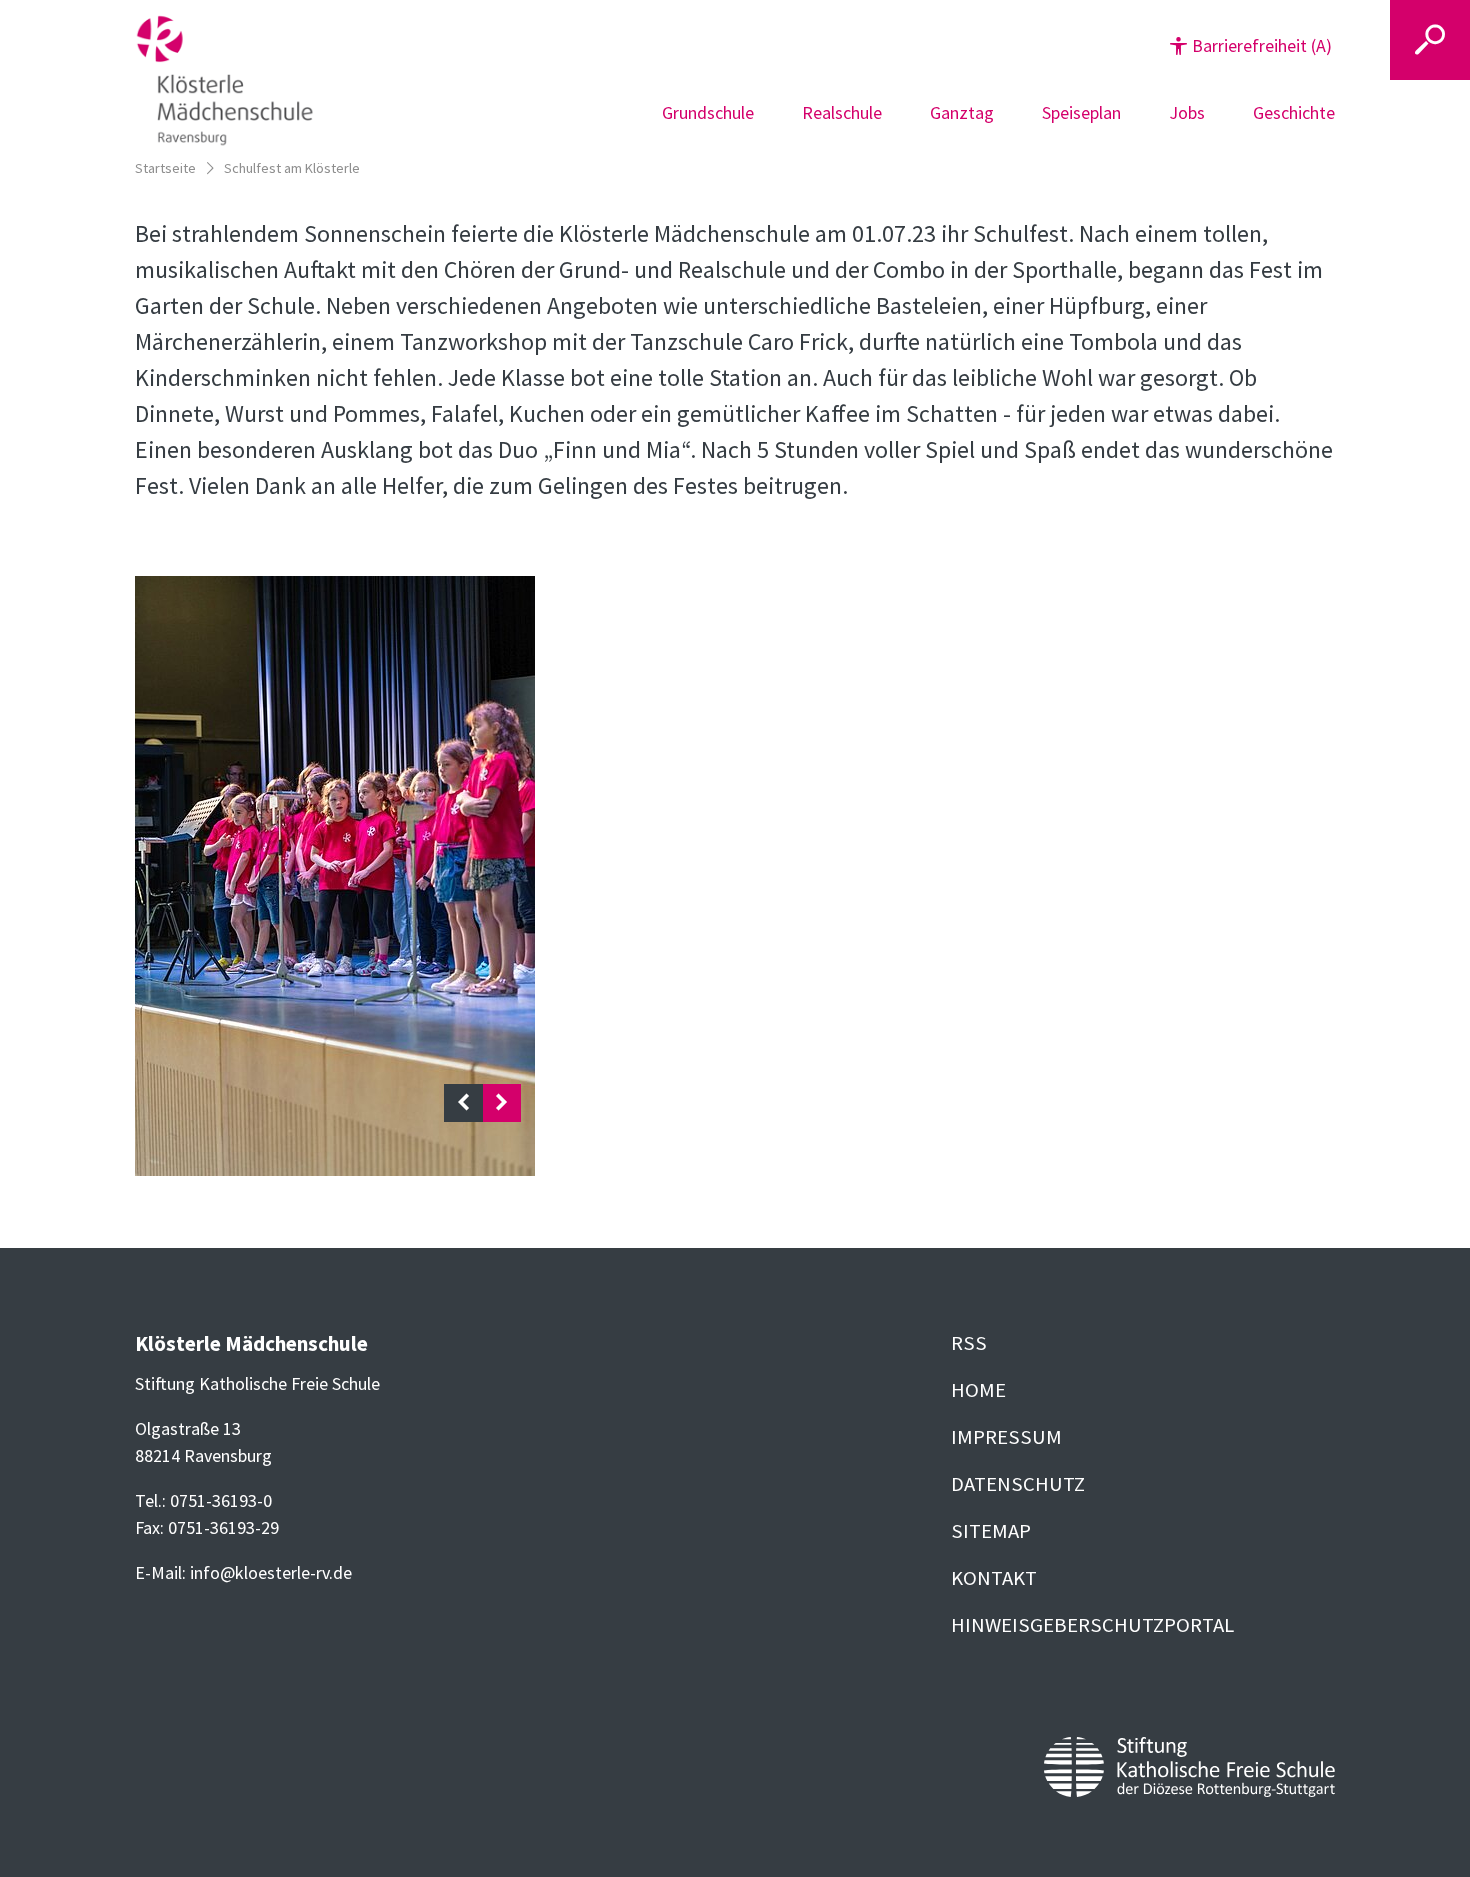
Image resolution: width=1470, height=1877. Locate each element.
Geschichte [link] (1294, 112)
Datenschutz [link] (1018, 1484)
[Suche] (1430, 40)
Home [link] (978, 1390)
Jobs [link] (1187, 112)
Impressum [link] (1006, 1437)
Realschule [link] (842, 112)
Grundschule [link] (708, 112)
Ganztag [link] (962, 112)
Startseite (165, 168)
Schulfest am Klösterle (292, 168)
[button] (1251, 45)
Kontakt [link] (994, 1578)
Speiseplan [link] (1081, 112)
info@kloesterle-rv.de (271, 1572)
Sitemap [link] (991, 1531)
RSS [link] (969, 1343)
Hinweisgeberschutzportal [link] (1092, 1625)
